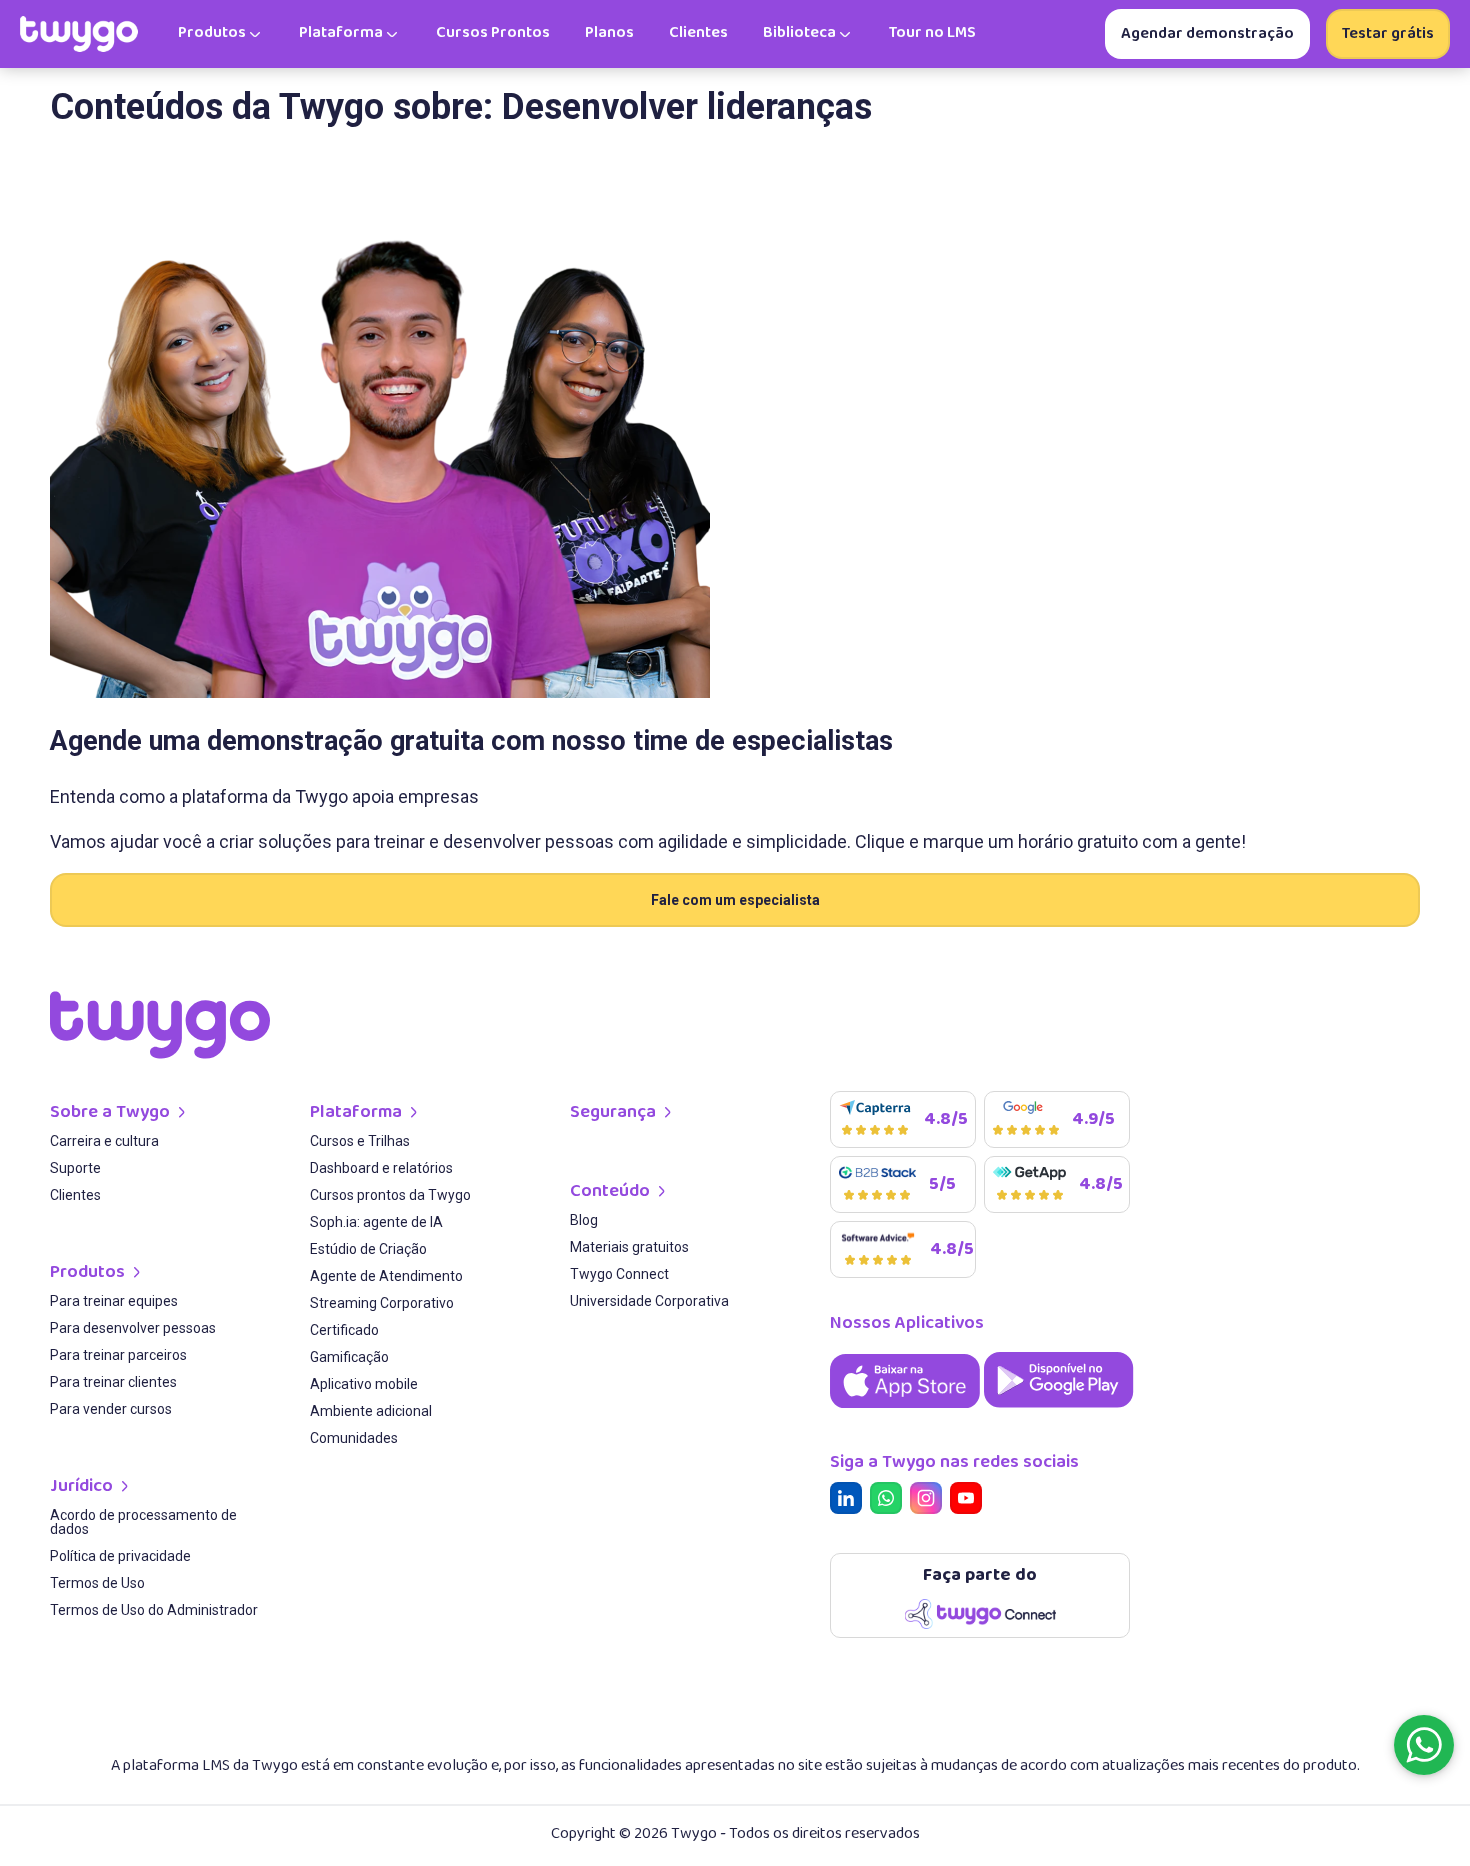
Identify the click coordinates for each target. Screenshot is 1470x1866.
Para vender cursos (111, 1409)
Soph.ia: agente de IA (376, 1222)
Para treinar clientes (113, 1382)
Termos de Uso (97, 1583)
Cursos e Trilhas (360, 1141)
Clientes (75, 1195)
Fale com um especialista (735, 900)
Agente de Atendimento (386, 1276)
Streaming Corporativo (382, 1303)
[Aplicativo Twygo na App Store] (907, 1409)
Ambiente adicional (371, 1411)
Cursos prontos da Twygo (390, 1195)
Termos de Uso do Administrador (154, 1610)
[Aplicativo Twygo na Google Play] (1059, 1409)
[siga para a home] (79, 34)
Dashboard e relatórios (381, 1168)
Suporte (75, 1168)
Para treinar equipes (114, 1301)
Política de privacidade (120, 1556)
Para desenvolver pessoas (133, 1328)
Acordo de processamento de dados (143, 1522)
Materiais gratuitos (629, 1247)
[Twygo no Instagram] (930, 1501)
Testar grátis (1388, 33)
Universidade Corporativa (649, 1301)
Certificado (344, 1330)
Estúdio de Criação (368, 1249)
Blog (584, 1220)
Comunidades (354, 1438)
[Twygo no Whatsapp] (890, 1501)
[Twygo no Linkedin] (850, 1501)
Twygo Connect (619, 1274)
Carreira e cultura (104, 1141)
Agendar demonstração (1207, 33)
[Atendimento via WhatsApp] (1424, 1745)
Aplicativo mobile (364, 1384)
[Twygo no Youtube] (970, 1501)
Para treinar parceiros (118, 1355)
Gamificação (349, 1357)
